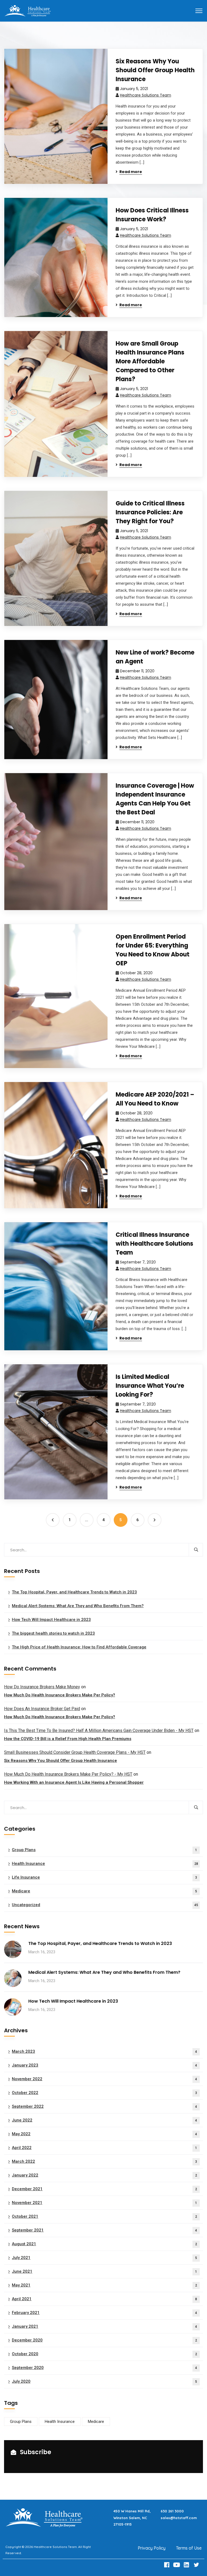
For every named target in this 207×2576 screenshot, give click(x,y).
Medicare (104, 1891)
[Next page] (155, 1520)
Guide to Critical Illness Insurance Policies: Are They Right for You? (150, 512)
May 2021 (104, 2285)
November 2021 (104, 2203)
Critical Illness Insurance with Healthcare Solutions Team (154, 1244)
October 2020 (104, 2354)
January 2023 (104, 2065)
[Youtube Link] (177, 2565)
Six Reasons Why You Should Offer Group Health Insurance (155, 70)
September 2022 (104, 2106)
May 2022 (104, 2134)
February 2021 (104, 2313)
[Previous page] (53, 1520)
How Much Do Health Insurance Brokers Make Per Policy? (60, 1695)
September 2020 (104, 2368)
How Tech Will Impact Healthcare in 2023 (51, 1620)
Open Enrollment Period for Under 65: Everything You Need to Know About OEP (153, 950)
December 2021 (104, 2189)
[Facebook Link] (167, 2565)
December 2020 (104, 2340)
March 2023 (104, 2051)
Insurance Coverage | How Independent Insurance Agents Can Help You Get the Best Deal (155, 799)
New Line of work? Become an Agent (155, 657)
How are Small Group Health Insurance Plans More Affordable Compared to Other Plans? (150, 361)
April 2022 (104, 2148)
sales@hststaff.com (179, 2518)
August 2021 (104, 2244)
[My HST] (27, 10)
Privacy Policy (152, 2548)
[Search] (196, 1550)
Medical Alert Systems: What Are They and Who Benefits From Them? (78, 1606)
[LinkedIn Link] (187, 2565)
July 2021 (104, 2258)
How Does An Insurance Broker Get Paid (42, 1709)
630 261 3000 (172, 2511)
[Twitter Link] (197, 2565)
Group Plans (104, 1850)
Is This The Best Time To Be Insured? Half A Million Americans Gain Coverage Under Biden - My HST (99, 1730)
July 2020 (104, 2381)
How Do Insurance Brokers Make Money (42, 1687)
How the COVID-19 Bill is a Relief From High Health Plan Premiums (68, 1739)
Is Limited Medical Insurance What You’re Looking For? (150, 1386)
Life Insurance (104, 1877)
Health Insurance (105, 1864)
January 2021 (104, 2326)
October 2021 (104, 2216)
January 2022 (104, 2175)
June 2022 (104, 2120)
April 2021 (104, 2299)
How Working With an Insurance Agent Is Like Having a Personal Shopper (74, 1782)
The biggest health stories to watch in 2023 (53, 1633)
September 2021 (104, 2230)
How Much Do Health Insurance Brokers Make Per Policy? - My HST (68, 1774)
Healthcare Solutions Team (146, 95)
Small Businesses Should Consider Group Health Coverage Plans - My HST (75, 1752)
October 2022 (104, 2093)
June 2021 (104, 2271)
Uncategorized (105, 1905)
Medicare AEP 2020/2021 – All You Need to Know (155, 1099)
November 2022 (104, 2079)
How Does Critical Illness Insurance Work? (152, 215)
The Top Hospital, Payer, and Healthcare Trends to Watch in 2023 (74, 1592)
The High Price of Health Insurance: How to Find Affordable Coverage (79, 1647)
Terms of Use (189, 2548)
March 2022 (104, 2161)
